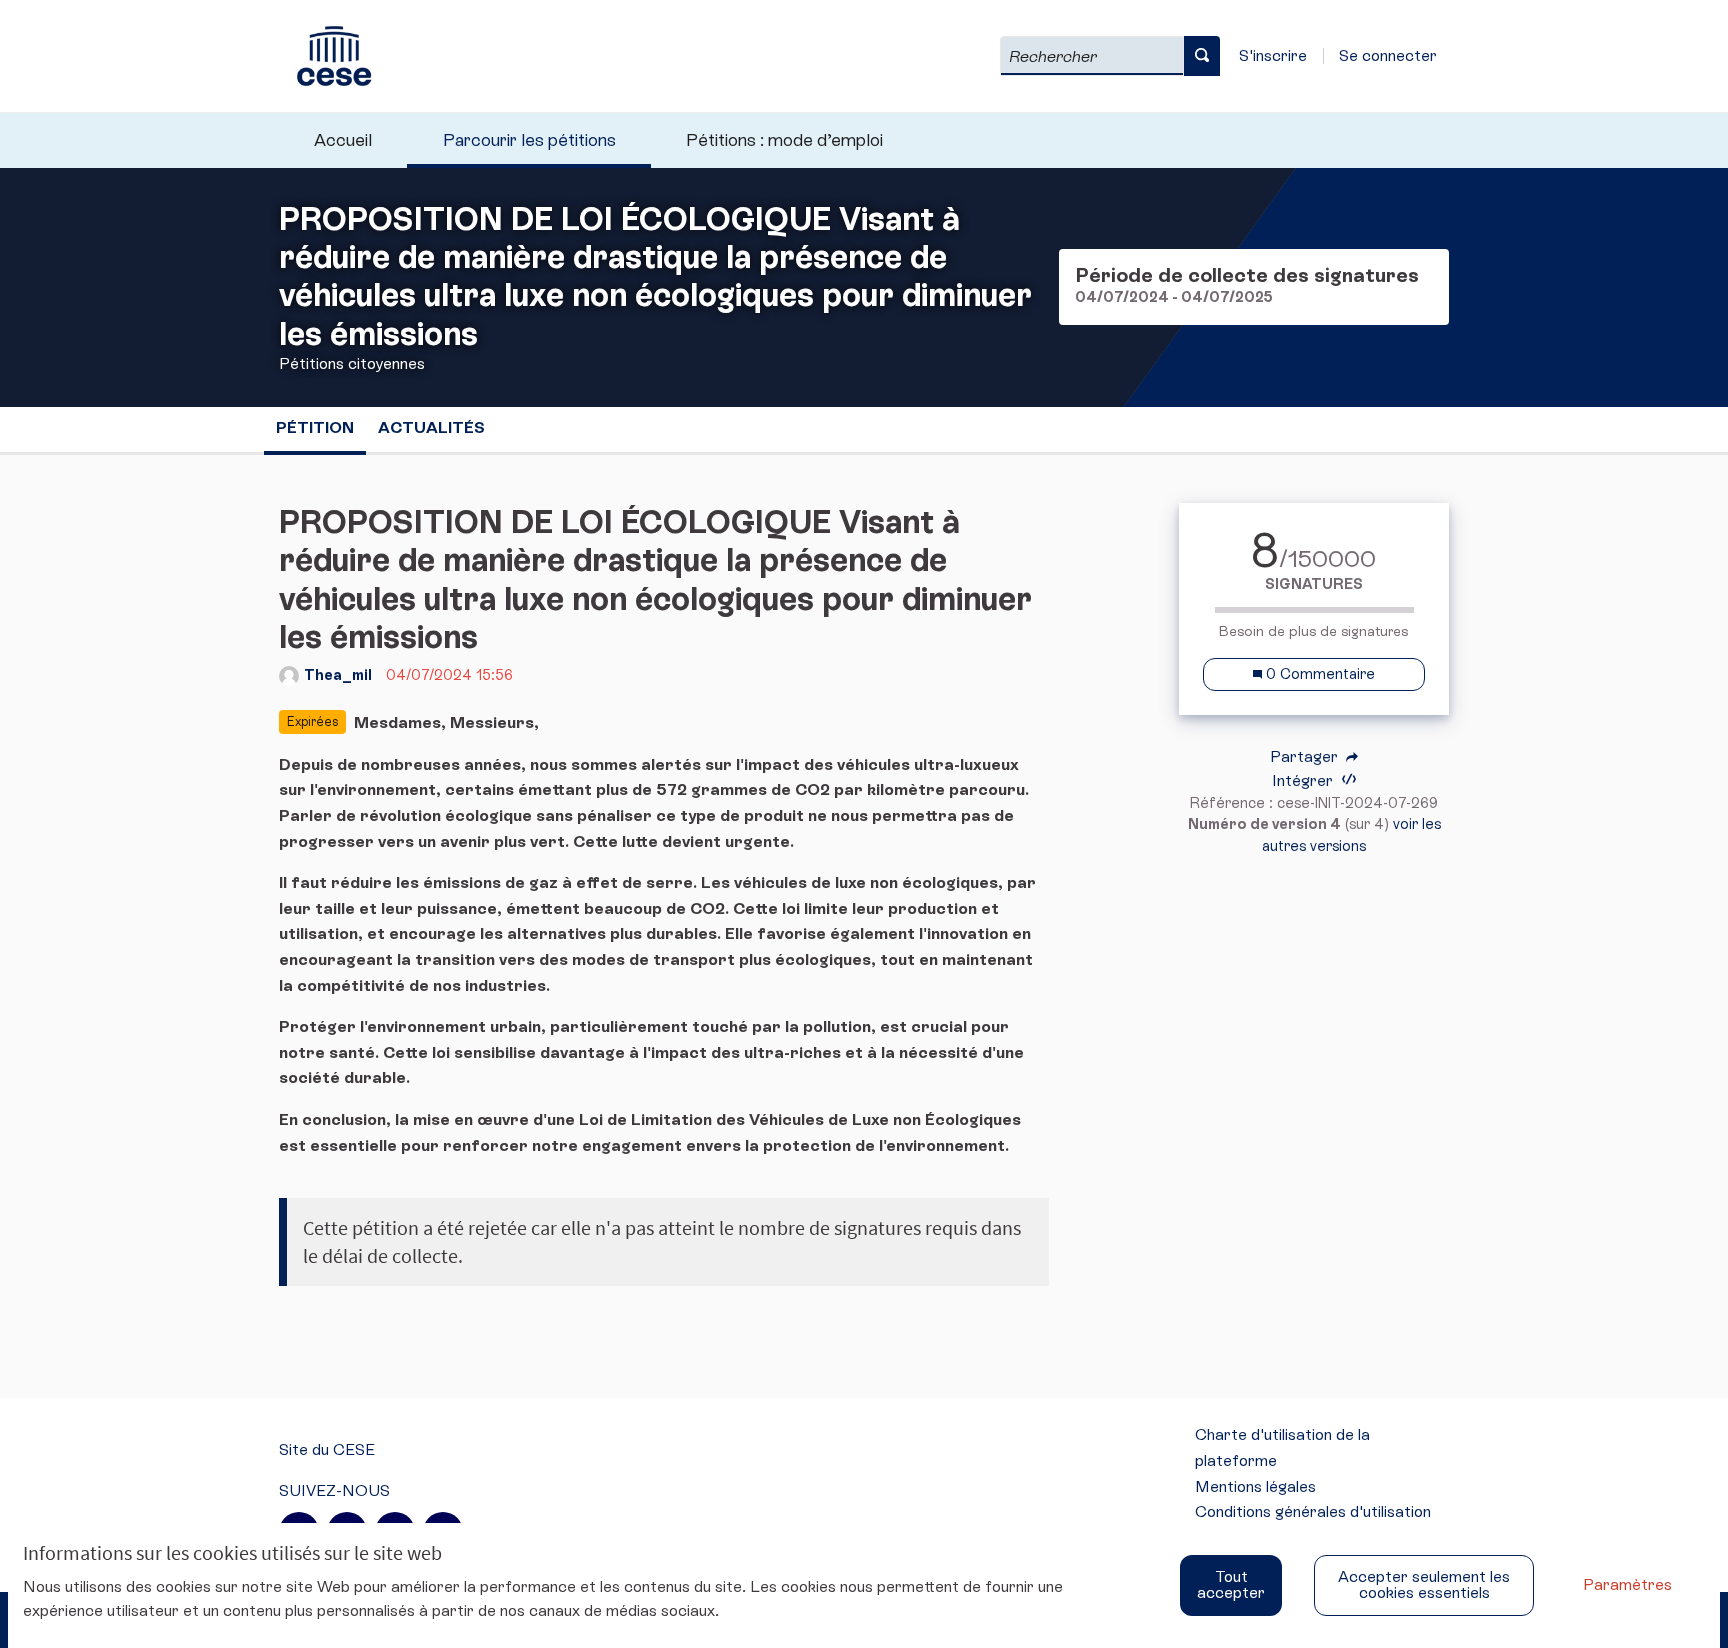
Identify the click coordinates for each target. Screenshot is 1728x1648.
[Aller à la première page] (325, 56)
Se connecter (1388, 55)
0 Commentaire (1318, 674)
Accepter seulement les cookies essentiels (1424, 1584)
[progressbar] (1314, 610)
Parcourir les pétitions (529, 140)
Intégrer (1304, 780)
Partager (1306, 757)
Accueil (343, 140)
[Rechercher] (1202, 56)
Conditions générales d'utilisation (1313, 1511)
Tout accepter (1231, 1584)
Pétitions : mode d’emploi (784, 140)
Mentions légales (1255, 1486)
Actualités (431, 427)
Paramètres (1627, 1584)
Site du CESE (327, 1449)
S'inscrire (1273, 55)
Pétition (315, 427)
